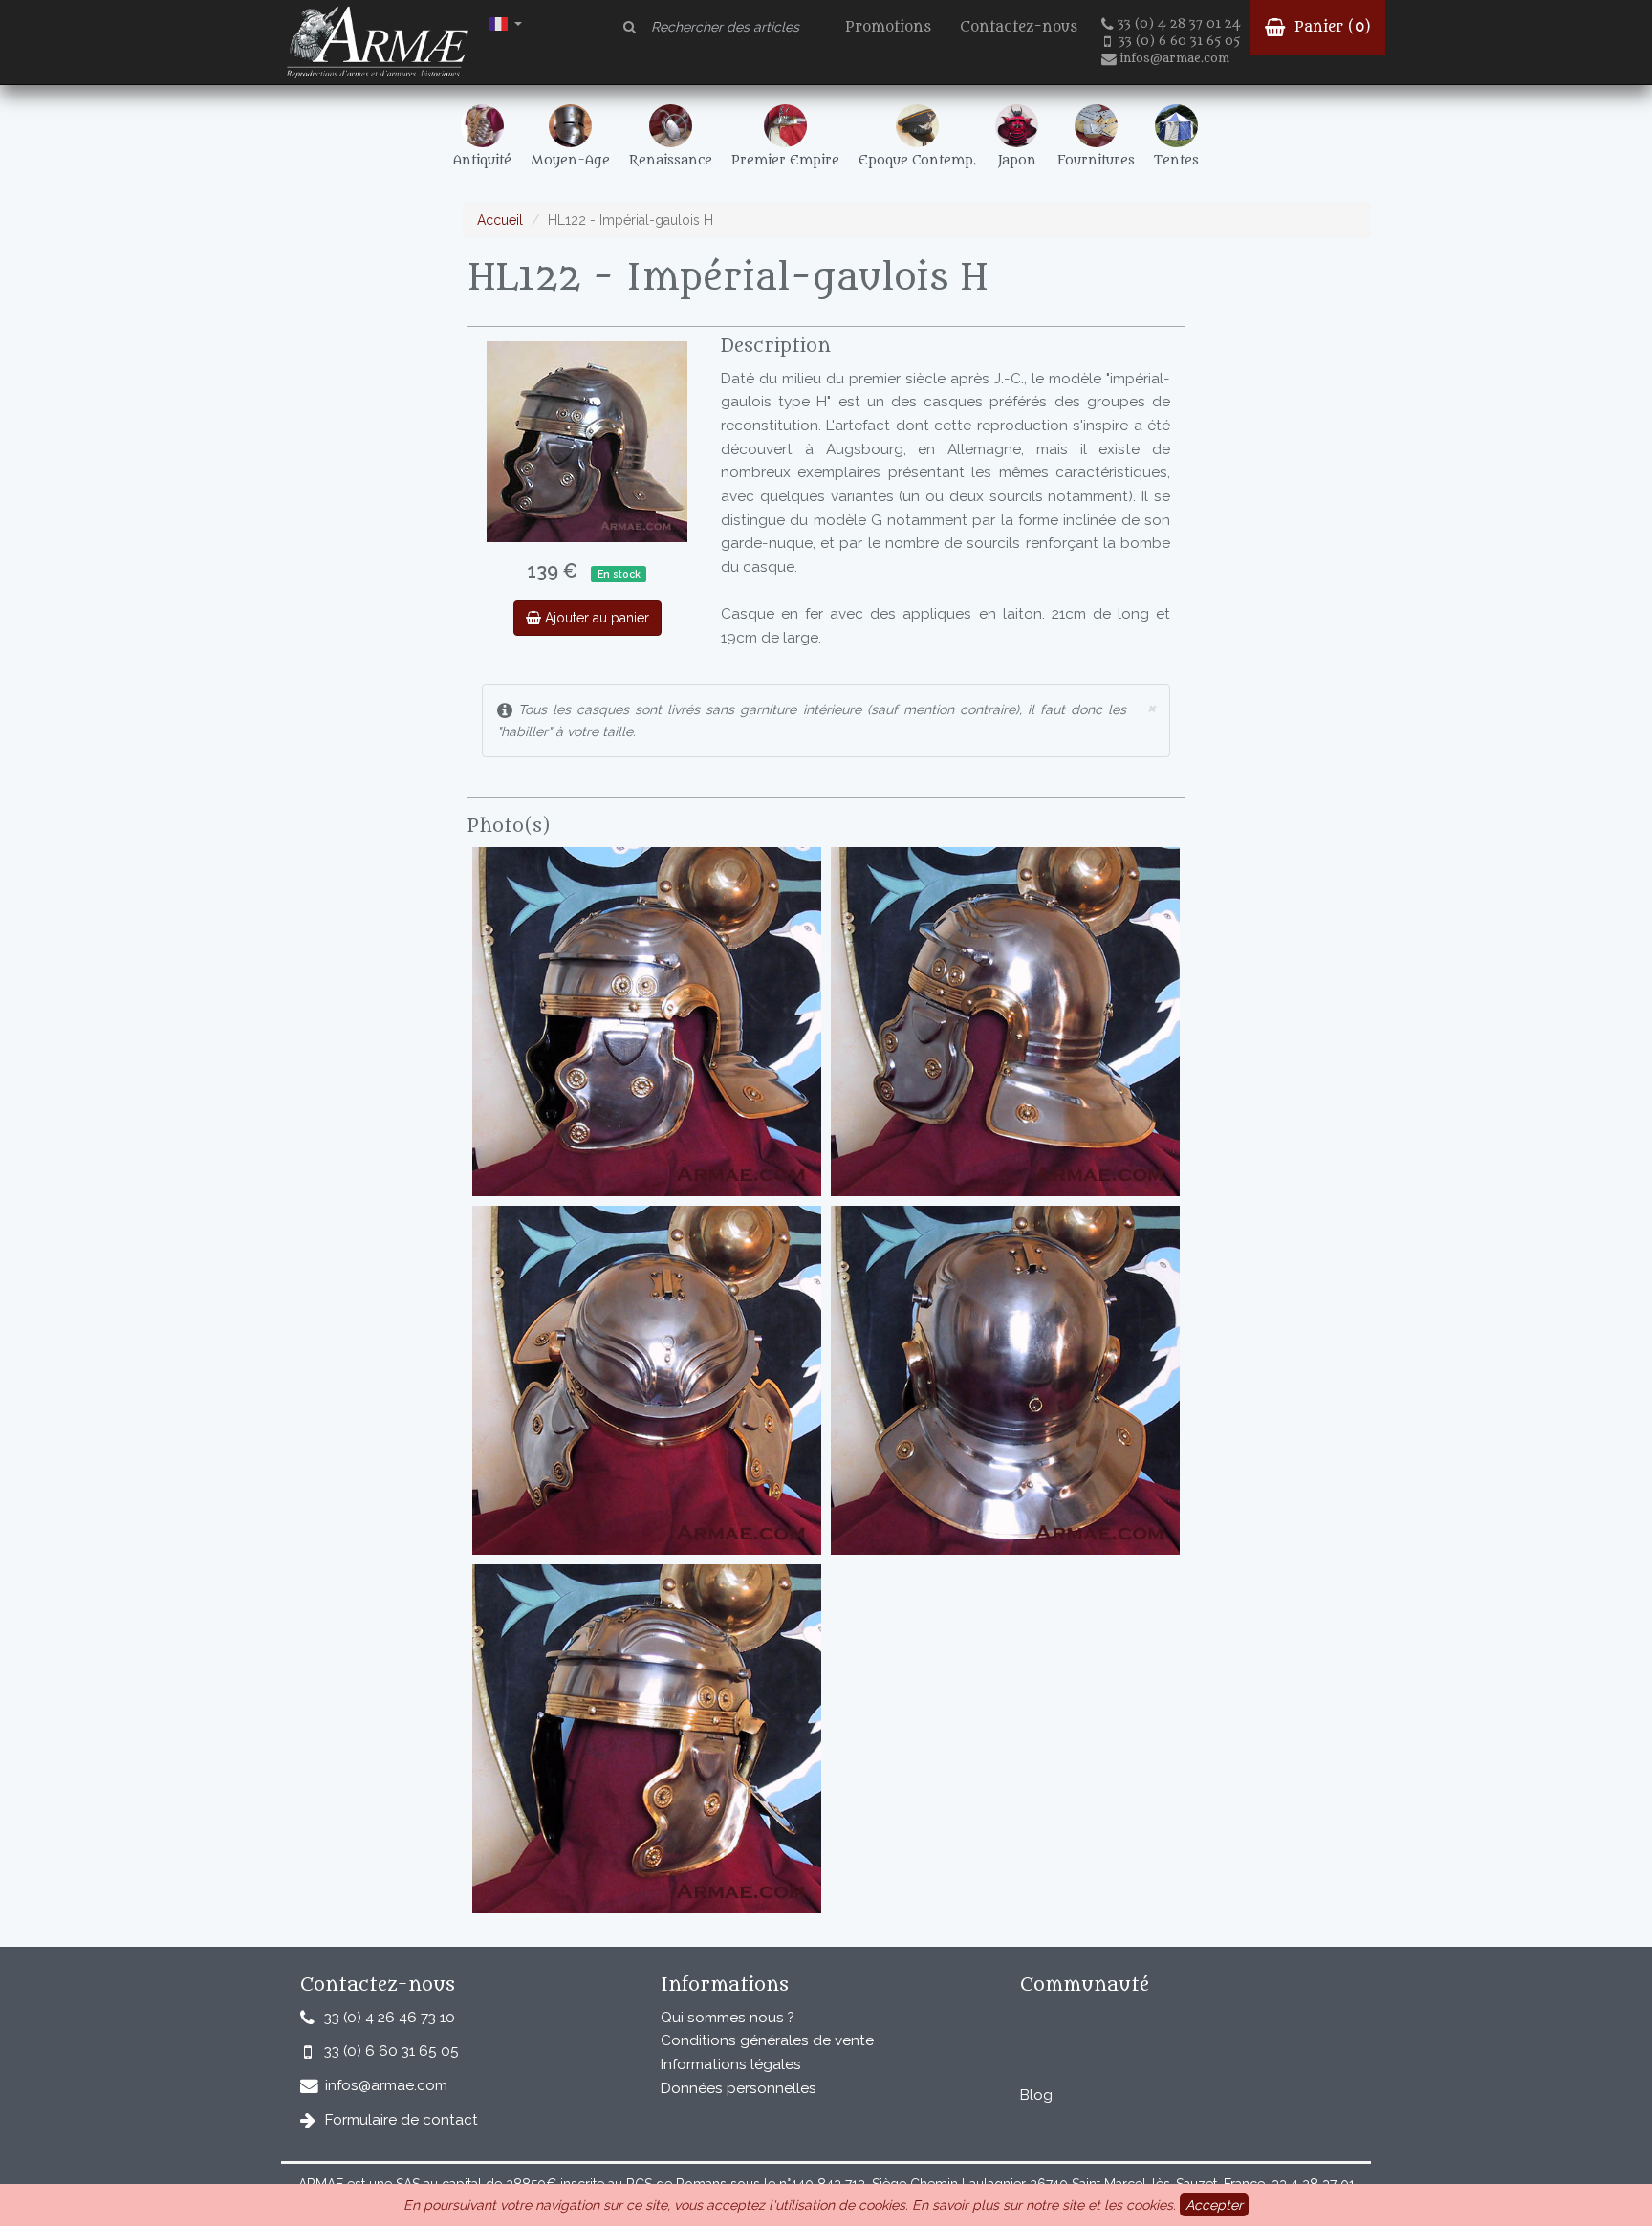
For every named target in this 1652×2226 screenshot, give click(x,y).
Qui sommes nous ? (728, 2018)
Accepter (1214, 2205)
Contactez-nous (1019, 27)
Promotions (888, 27)
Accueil (500, 220)
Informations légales (731, 2064)
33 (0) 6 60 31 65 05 (1179, 41)
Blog (1036, 2095)
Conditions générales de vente (767, 2040)
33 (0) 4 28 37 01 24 (1179, 24)
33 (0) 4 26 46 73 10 (390, 2018)
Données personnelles (739, 2088)
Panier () (1330, 27)
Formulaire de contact (402, 2120)
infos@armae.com (1174, 58)
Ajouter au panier (595, 618)
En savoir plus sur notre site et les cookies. (1044, 2205)
